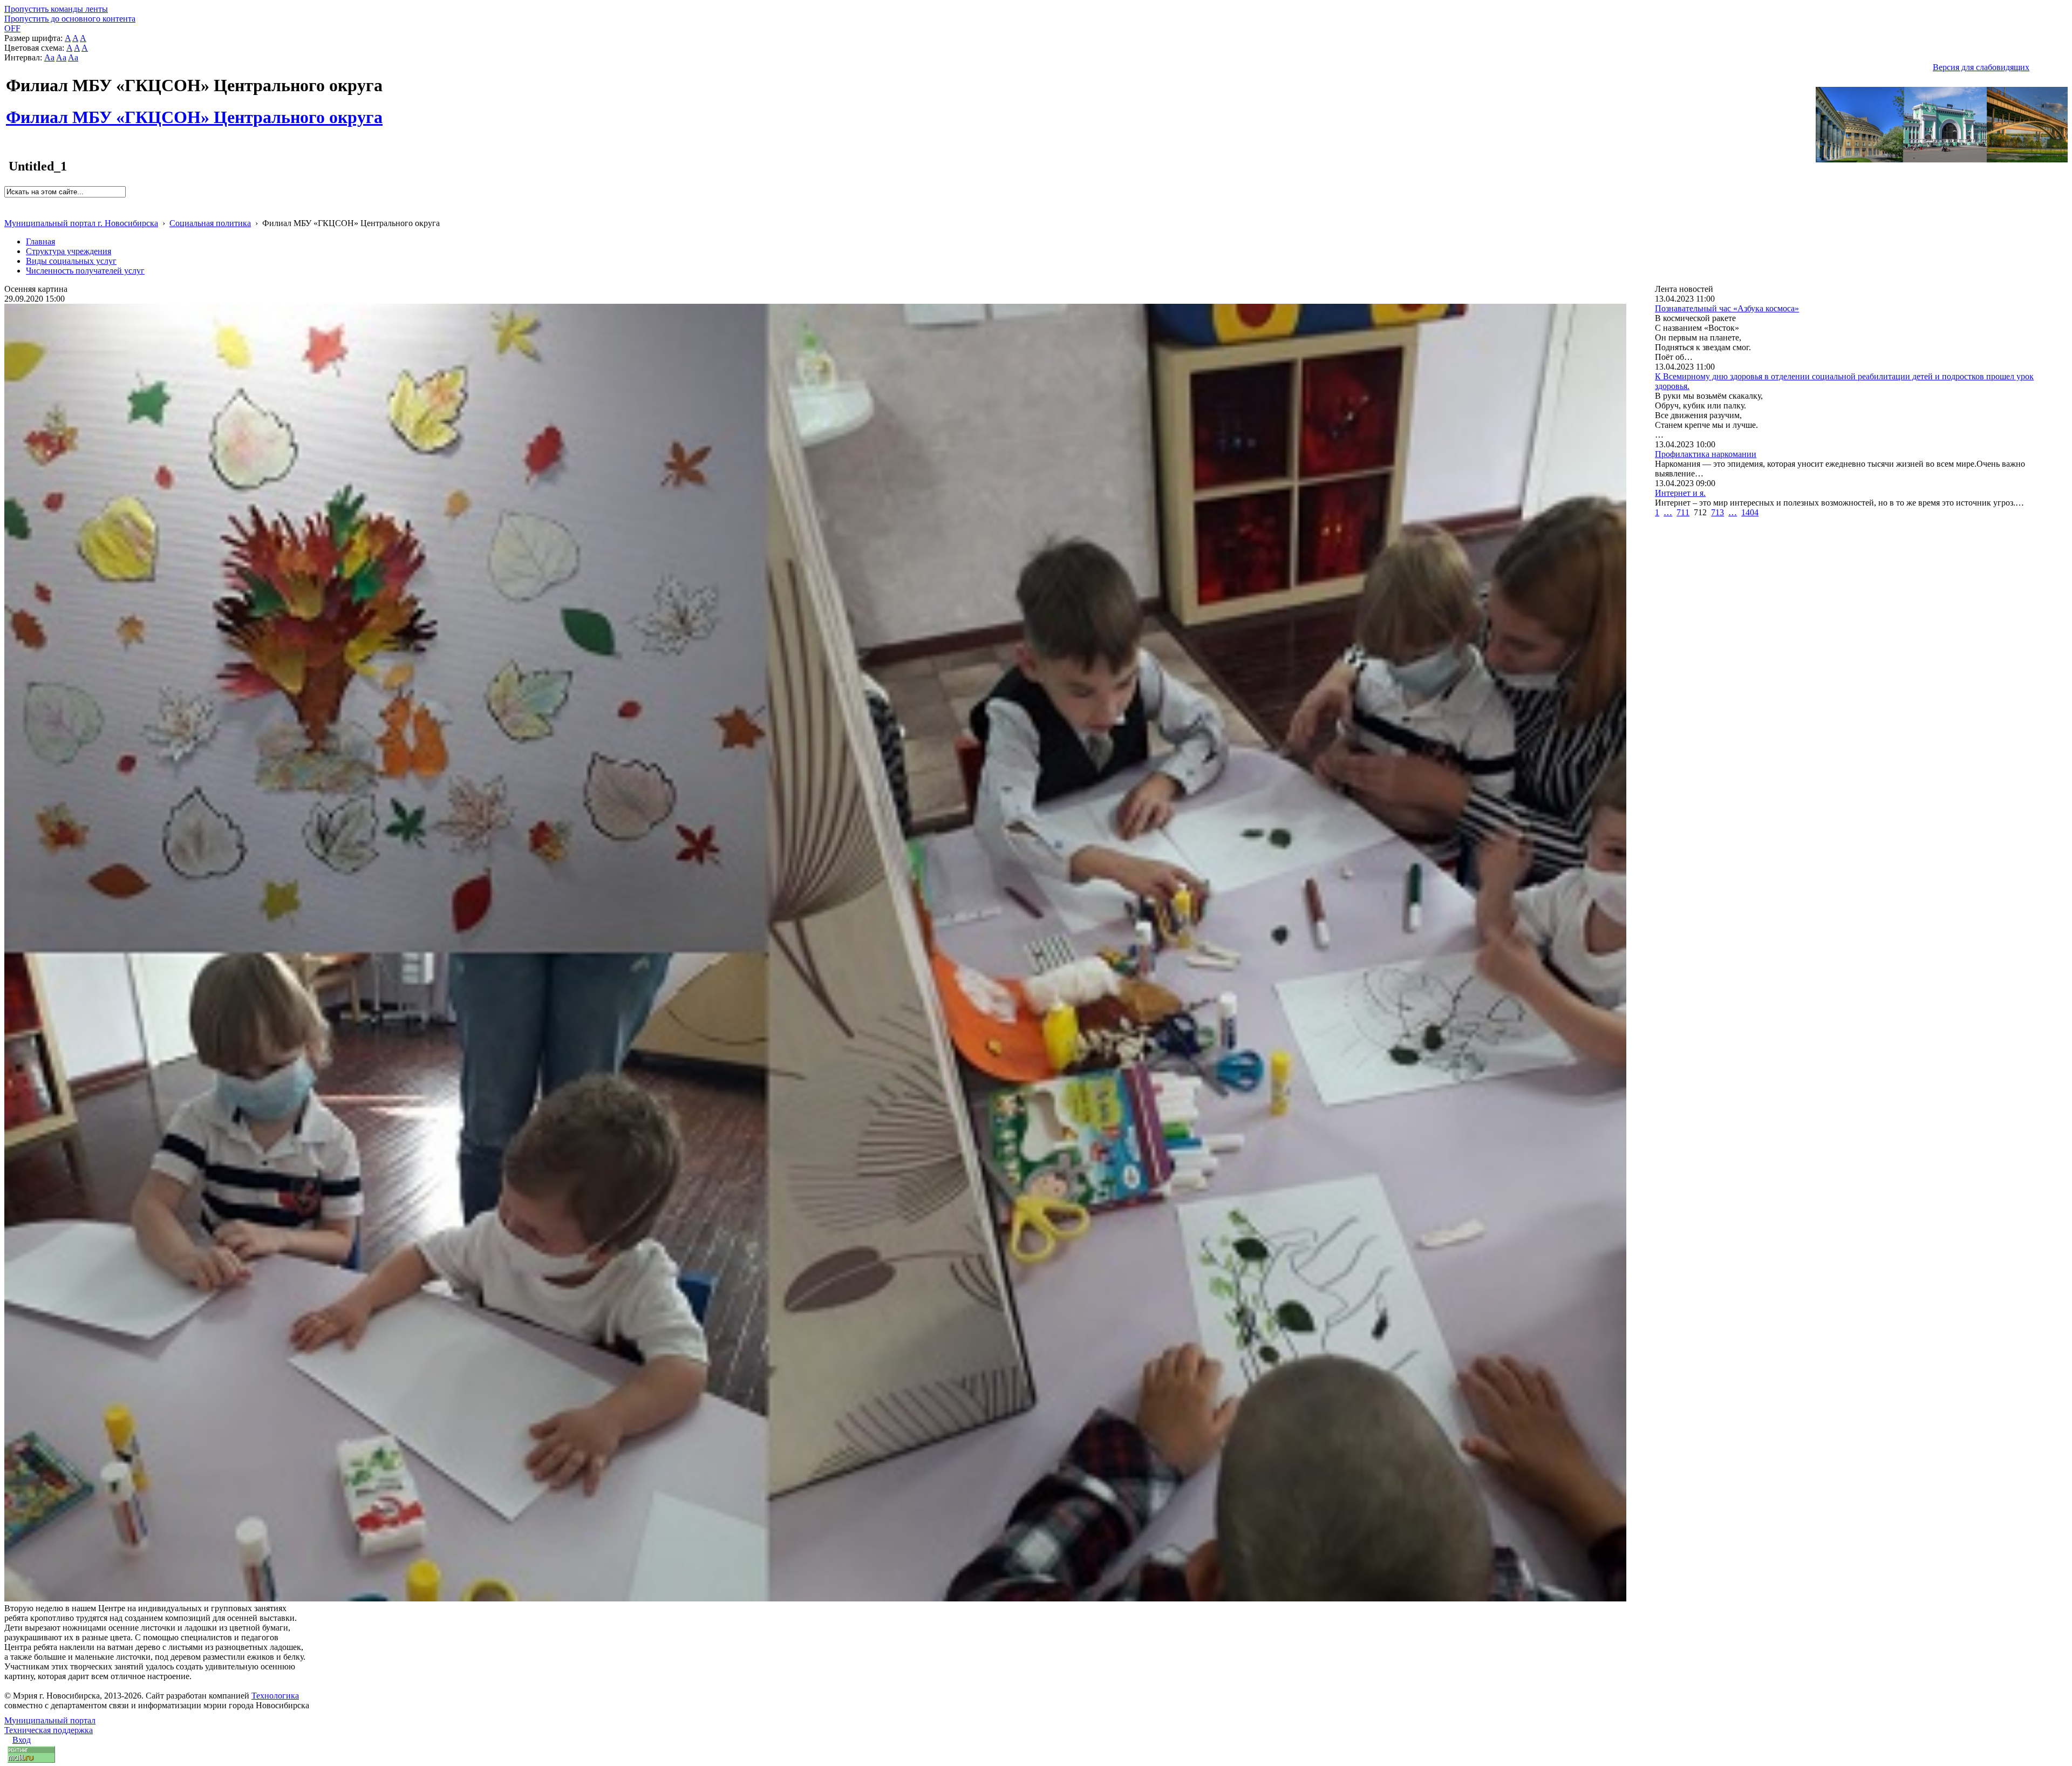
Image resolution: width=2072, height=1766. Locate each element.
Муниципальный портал (50, 1720)
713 (1717, 512)
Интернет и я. (1680, 493)
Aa (49, 57)
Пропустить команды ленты (56, 9)
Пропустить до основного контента (70, 19)
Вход (22, 1740)
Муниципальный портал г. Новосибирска (81, 223)
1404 (1750, 512)
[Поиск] (8, 202)
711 (1683, 512)
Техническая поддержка (49, 1730)
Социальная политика (210, 223)
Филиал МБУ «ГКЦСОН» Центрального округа (194, 111)
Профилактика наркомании (1706, 454)
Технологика (275, 1696)
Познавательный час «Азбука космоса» (1727, 308)
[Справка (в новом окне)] (9, 212)
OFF (12, 28)
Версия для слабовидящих (1981, 67)
